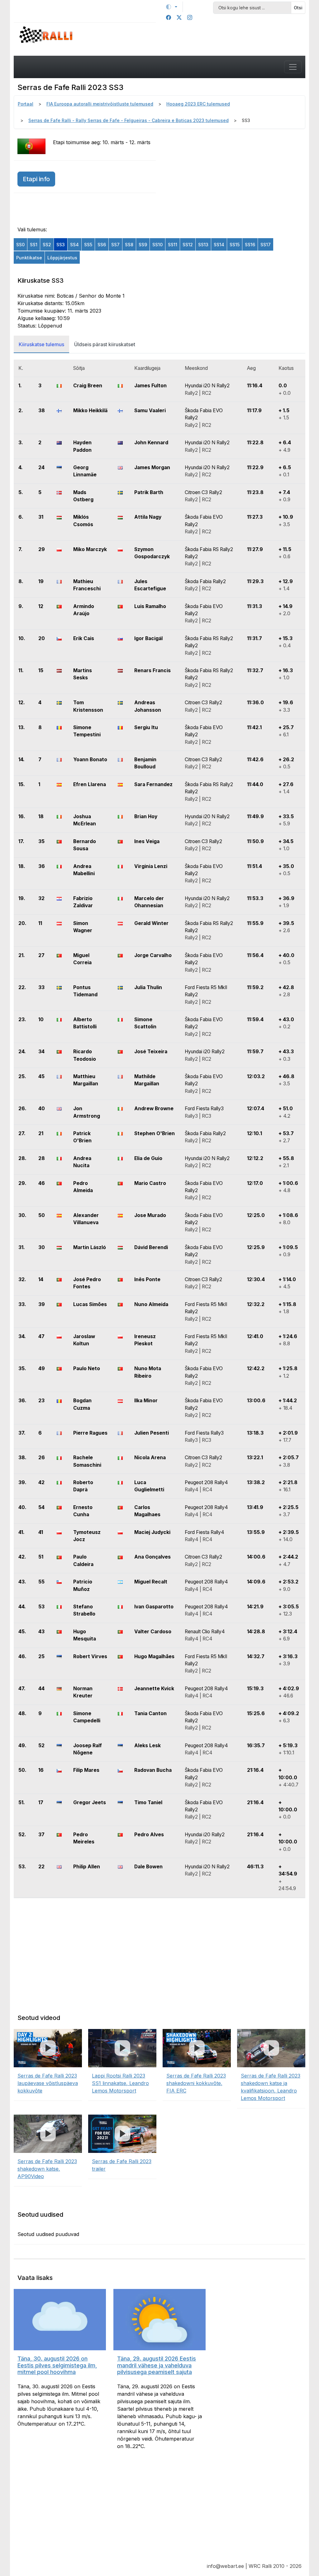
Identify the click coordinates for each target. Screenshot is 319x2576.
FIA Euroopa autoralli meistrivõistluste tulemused (100, 104)
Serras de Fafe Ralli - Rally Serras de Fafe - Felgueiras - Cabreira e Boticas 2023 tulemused (129, 120)
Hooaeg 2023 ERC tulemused (198, 104)
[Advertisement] (234, 177)
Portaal (26, 104)
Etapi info (36, 179)
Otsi (298, 8)
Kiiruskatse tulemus (41, 344)
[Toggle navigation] (293, 67)
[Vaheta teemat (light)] (172, 7)
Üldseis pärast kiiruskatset (105, 344)
